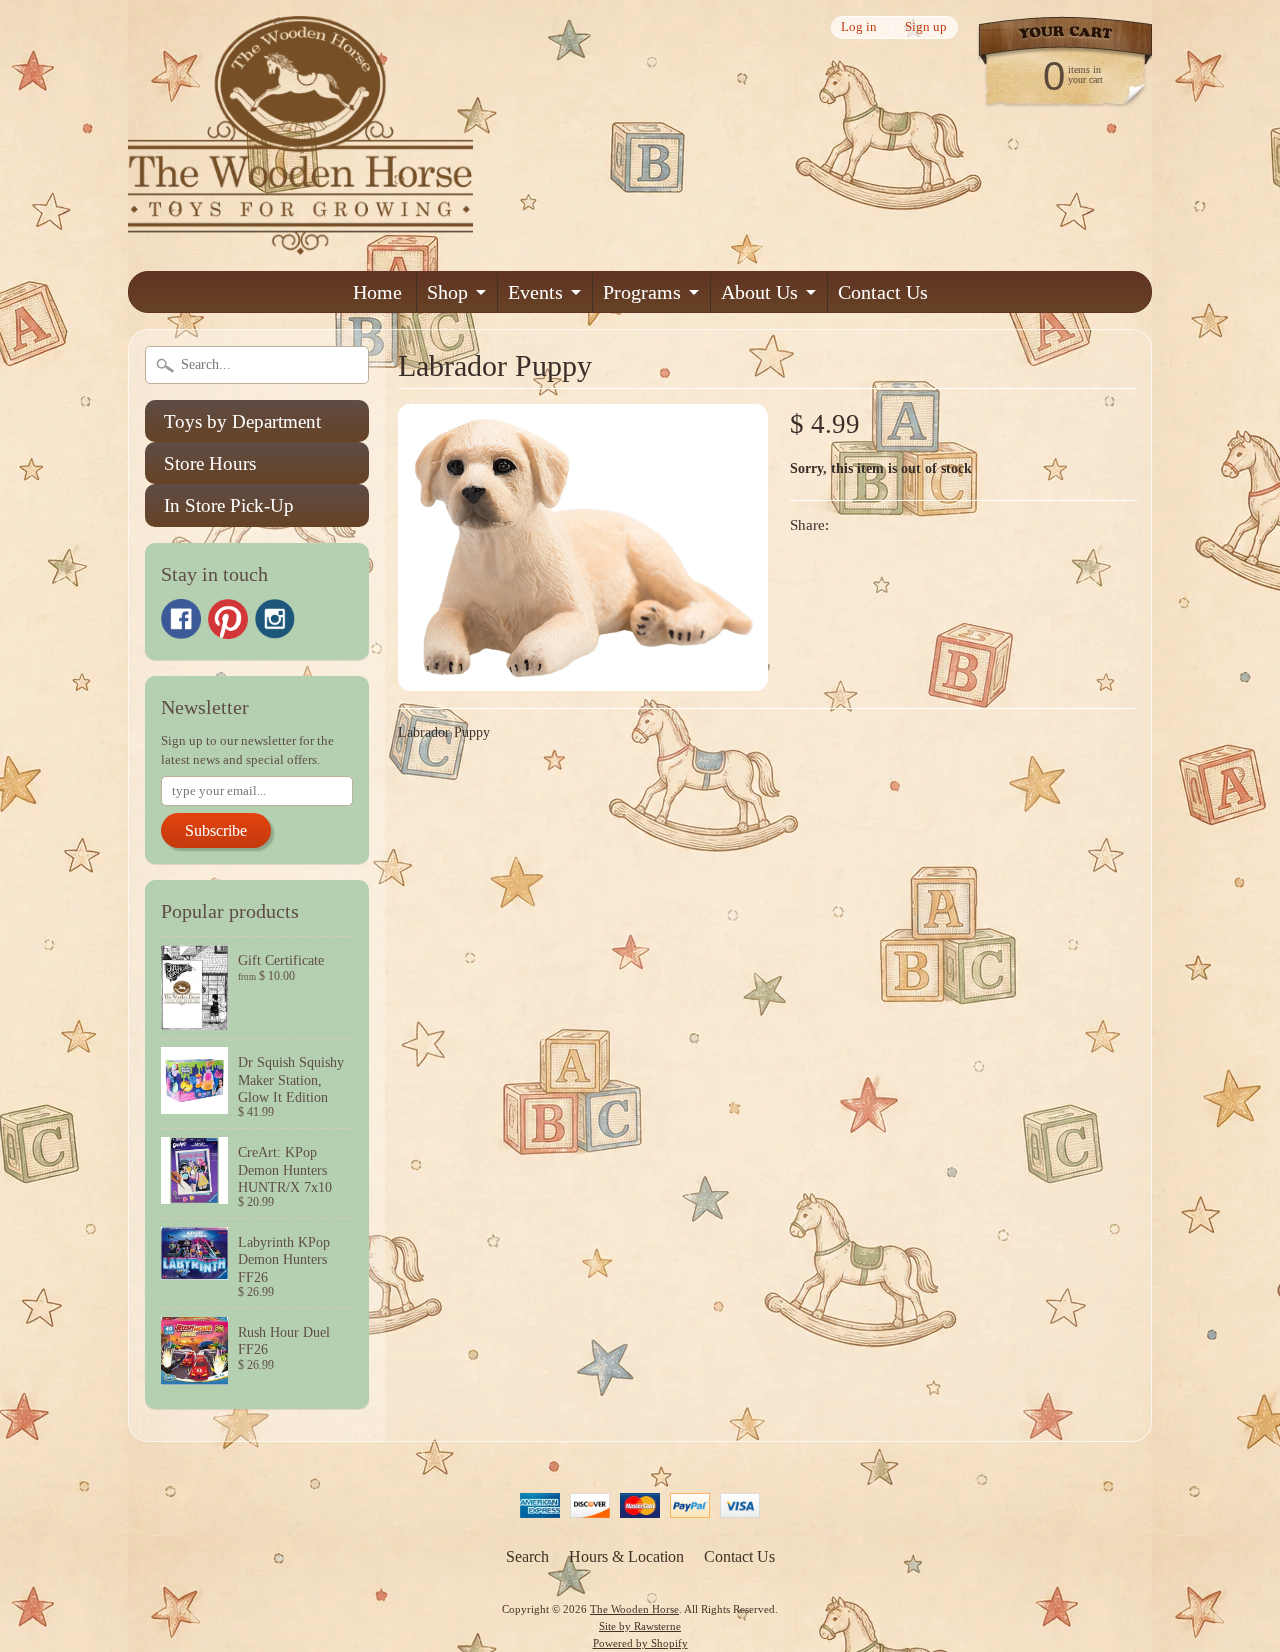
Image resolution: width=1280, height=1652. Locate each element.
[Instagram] (275, 619)
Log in (859, 27)
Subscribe (216, 830)
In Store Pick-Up (229, 505)
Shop (447, 292)
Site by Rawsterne (640, 1626)
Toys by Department (242, 421)
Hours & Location (626, 1556)
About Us (759, 292)
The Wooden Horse (634, 1609)
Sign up (926, 27)
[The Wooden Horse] (300, 242)
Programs (642, 292)
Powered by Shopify (640, 1643)
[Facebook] (181, 619)
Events (535, 292)
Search (527, 1556)
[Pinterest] (228, 619)
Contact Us (883, 292)
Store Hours (210, 463)
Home (377, 292)
